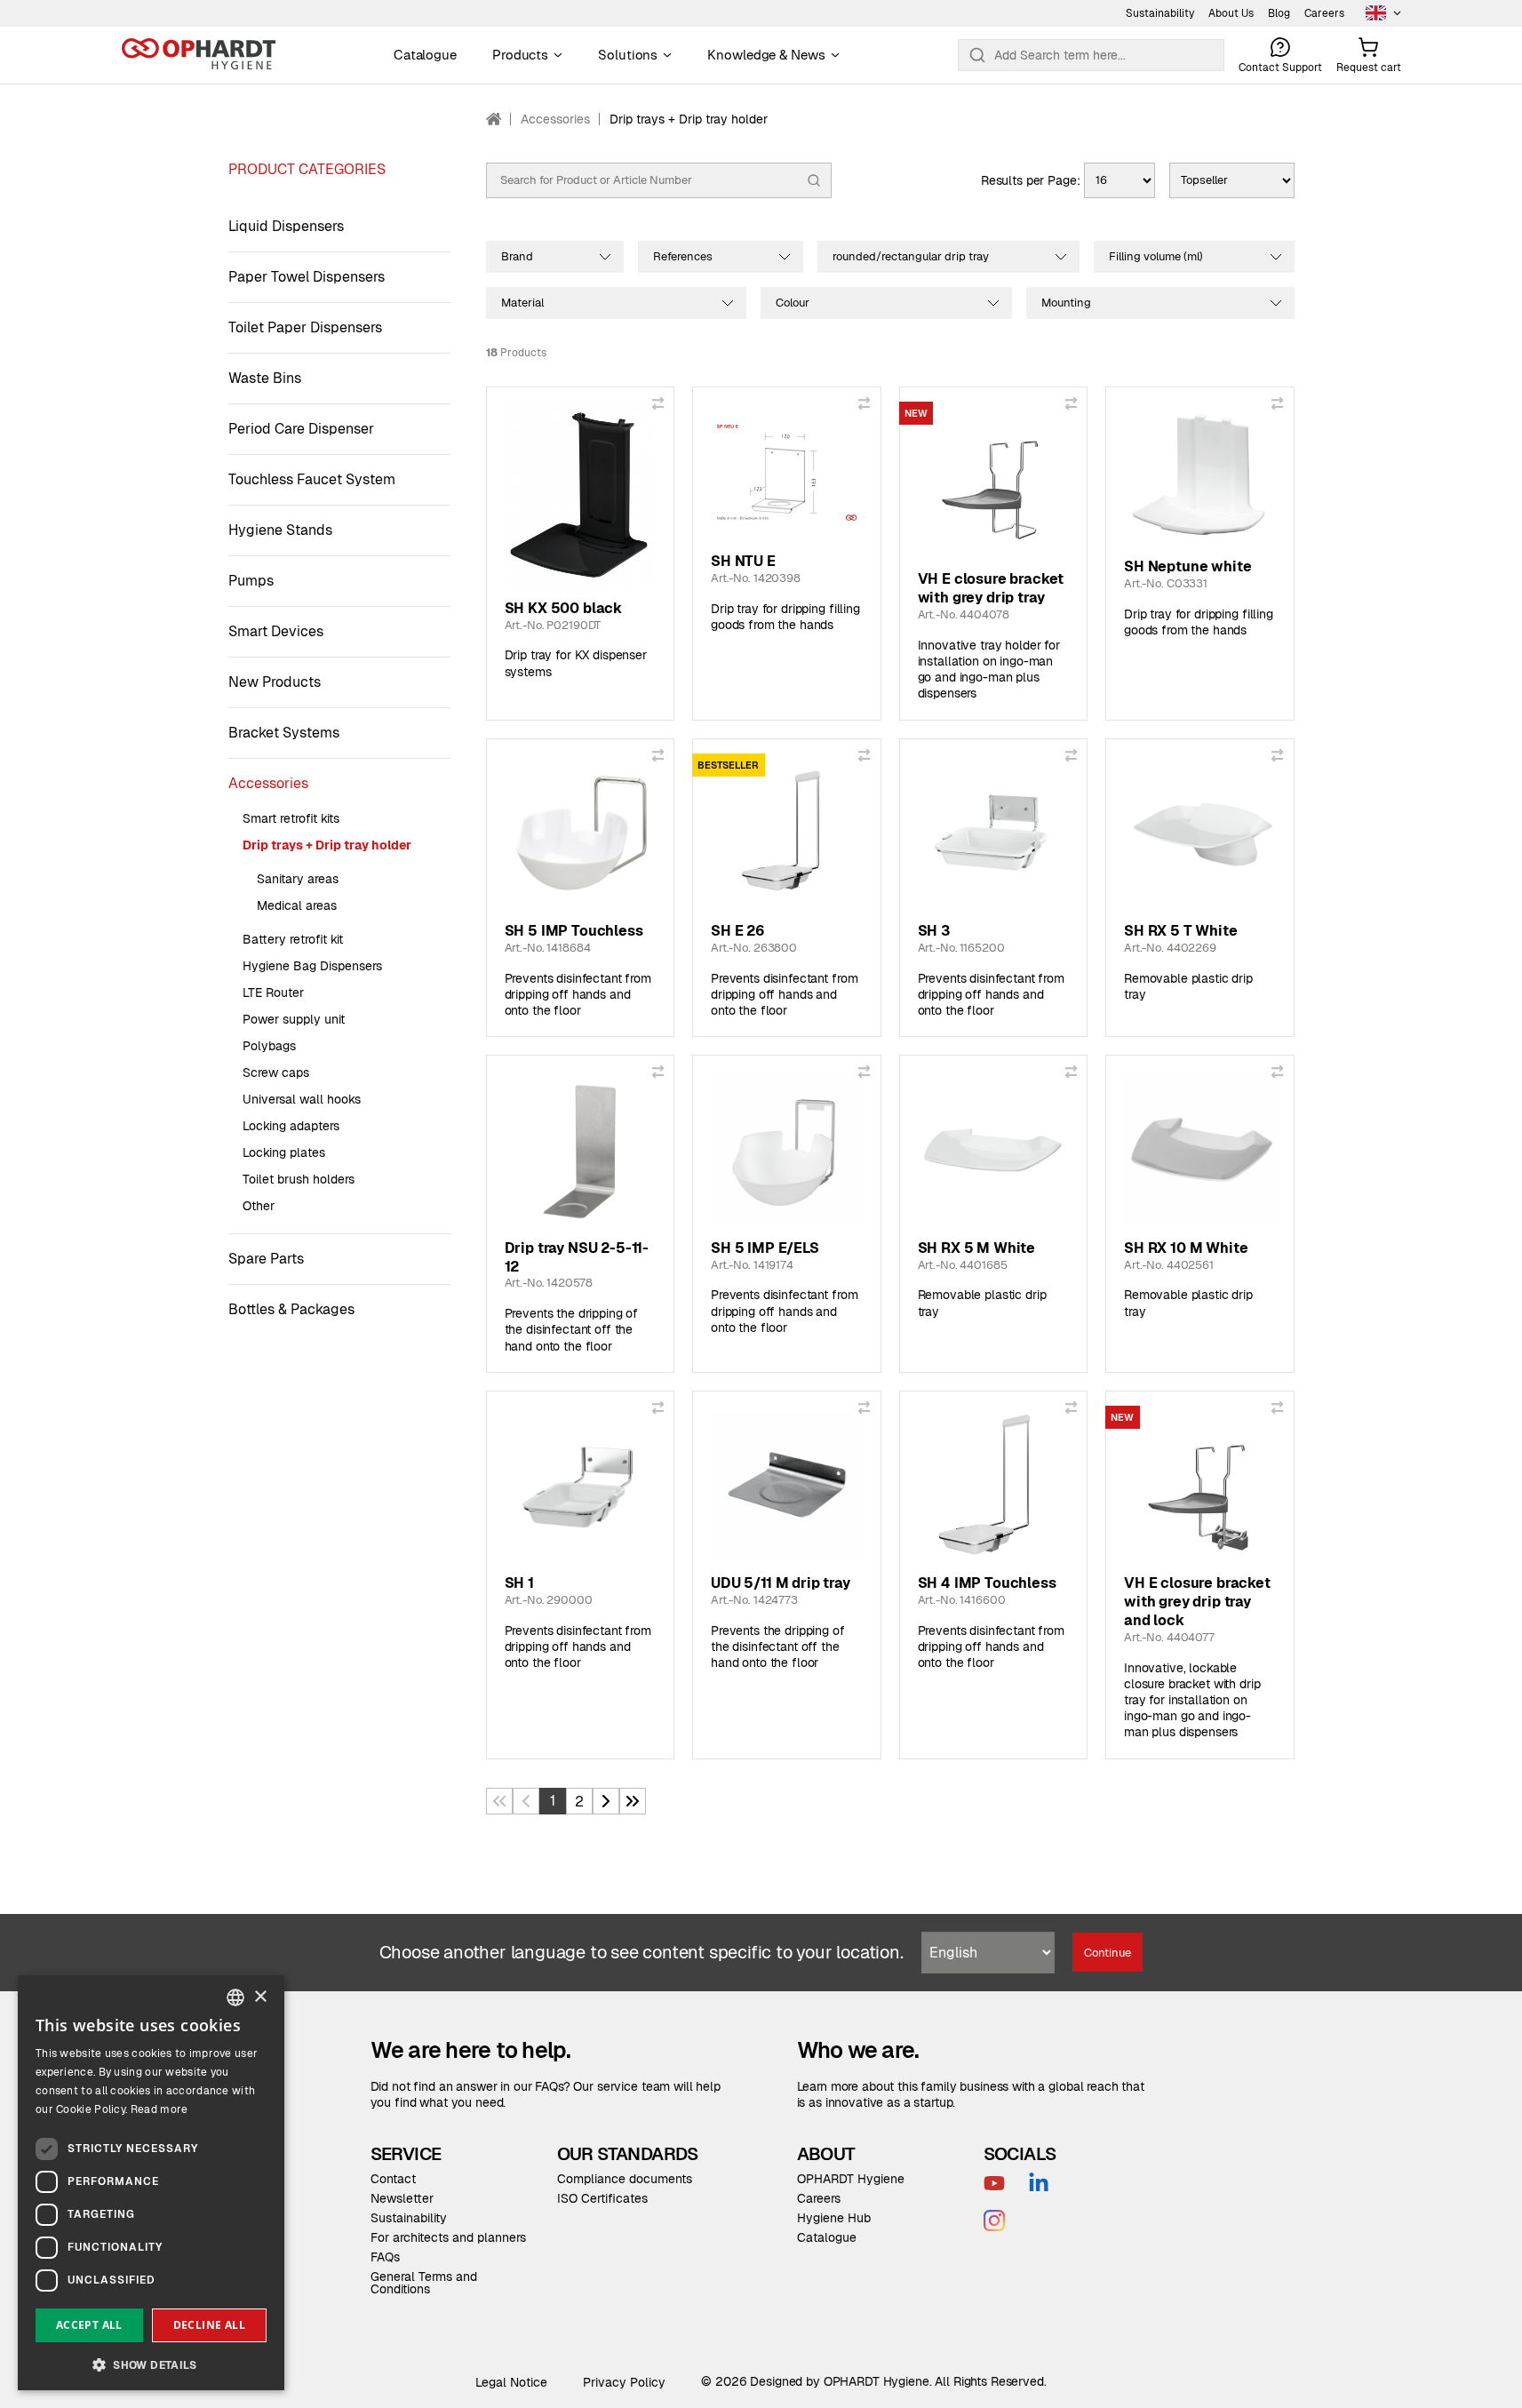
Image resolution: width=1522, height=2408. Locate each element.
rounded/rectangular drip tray (911, 256)
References (683, 256)
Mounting (1066, 303)
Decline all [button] (209, 2325)
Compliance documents (625, 2179)
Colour (793, 303)
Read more (159, 2109)
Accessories (555, 119)
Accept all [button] (89, 2325)
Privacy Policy (624, 2382)
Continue (1108, 1953)
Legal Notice (511, 2382)
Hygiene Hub (834, 2218)
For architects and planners (448, 2237)
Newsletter (402, 2198)
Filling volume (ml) (1156, 256)
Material (522, 303)
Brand (517, 256)
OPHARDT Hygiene (851, 2179)
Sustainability (1160, 13)
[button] (151, 2363)
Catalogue (827, 2237)
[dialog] (151, 2183)
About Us (1231, 13)
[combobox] (235, 1997)
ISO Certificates (602, 2198)
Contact (393, 2179)
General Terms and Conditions (424, 2283)
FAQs (385, 2257)
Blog (1279, 13)
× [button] (260, 1997)
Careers (1324, 13)
